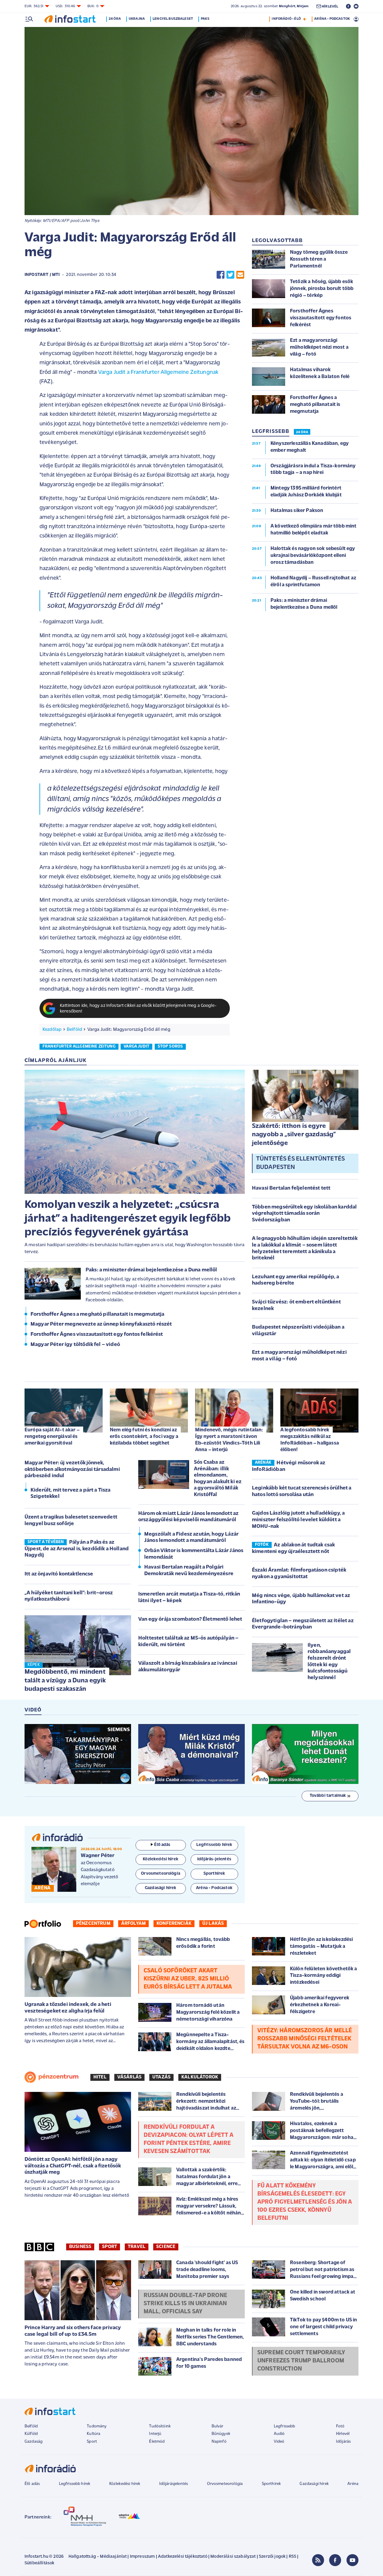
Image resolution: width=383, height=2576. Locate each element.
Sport (110, 2247)
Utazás (161, 2077)
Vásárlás (129, 2077)
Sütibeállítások (39, 2563)
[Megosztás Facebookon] (221, 275)
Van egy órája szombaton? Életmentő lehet (190, 1619)
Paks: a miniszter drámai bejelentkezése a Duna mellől (151, 1270)
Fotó (340, 2426)
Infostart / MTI (42, 275)
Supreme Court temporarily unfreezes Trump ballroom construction (301, 2361)
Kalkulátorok (200, 2077)
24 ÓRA (302, 432)
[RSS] (318, 2560)
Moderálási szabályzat (233, 2557)
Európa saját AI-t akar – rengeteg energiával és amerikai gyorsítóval (52, 1437)
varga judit (136, 1047)
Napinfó (219, 2442)
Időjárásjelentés (174, 2484)
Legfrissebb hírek (75, 2484)
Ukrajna (137, 19)
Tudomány (97, 2426)
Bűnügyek (221, 2434)
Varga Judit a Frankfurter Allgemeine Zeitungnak (158, 373)
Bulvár (218, 2426)
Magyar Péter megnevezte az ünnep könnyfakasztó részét (101, 1324)
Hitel (100, 2077)
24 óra (115, 19)
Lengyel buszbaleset (173, 19)
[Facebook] (335, 2560)
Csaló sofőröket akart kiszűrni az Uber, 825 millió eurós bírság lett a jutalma (188, 1979)
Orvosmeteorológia (225, 2484)
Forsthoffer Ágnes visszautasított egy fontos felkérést (97, 1335)
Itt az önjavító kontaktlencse (59, 1574)
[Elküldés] (240, 275)
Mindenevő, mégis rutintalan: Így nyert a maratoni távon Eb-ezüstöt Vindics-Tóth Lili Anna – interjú (229, 1440)
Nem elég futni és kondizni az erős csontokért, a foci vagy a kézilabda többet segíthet (144, 1437)
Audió (279, 2434)
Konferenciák (174, 1924)
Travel (137, 2247)
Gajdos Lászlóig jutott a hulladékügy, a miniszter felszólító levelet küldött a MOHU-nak (298, 1520)
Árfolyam (133, 1924)
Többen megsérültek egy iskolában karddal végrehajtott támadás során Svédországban (304, 1214)
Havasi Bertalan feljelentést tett (291, 1188)
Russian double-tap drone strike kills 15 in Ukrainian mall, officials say (185, 2304)
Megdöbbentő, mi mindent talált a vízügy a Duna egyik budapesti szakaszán (65, 1681)
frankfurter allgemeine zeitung (79, 1047)
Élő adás (162, 1845)
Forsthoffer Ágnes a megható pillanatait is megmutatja (97, 1315)
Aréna (353, 2484)
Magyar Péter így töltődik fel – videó (75, 1345)
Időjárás (343, 2442)
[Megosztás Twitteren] (230, 275)
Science (166, 2247)
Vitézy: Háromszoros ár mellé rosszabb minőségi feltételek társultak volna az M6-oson (305, 2039)
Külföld (31, 2434)
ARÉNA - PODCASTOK (332, 19)
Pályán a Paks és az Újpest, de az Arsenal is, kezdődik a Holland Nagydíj (77, 1549)
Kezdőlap (52, 1030)
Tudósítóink (160, 2426)
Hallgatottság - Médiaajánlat (98, 2557)
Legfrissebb (285, 2426)
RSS (292, 2557)
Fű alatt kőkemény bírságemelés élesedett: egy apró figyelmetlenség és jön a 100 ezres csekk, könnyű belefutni (305, 2202)
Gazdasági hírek (314, 2484)
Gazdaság (34, 2442)
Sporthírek (271, 2484)
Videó (279, 2442)
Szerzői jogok (272, 2557)
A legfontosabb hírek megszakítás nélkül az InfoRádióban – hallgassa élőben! (310, 1440)
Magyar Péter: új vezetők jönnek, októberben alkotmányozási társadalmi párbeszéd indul (72, 1470)
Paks (205, 19)
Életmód (157, 2442)
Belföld (74, 1030)
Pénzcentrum (93, 1924)
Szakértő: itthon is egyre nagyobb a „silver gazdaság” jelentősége (294, 1135)
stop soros (170, 1047)
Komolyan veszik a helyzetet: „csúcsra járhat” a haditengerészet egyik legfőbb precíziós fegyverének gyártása (128, 1219)
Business (80, 2247)
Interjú (155, 2434)
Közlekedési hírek (125, 2484)
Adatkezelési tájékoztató (183, 2557)
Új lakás (213, 1924)
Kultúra (94, 2434)
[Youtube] (352, 2560)
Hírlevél (343, 2434)
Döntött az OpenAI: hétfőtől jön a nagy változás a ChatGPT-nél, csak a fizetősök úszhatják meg (73, 2166)
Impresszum (142, 2557)
